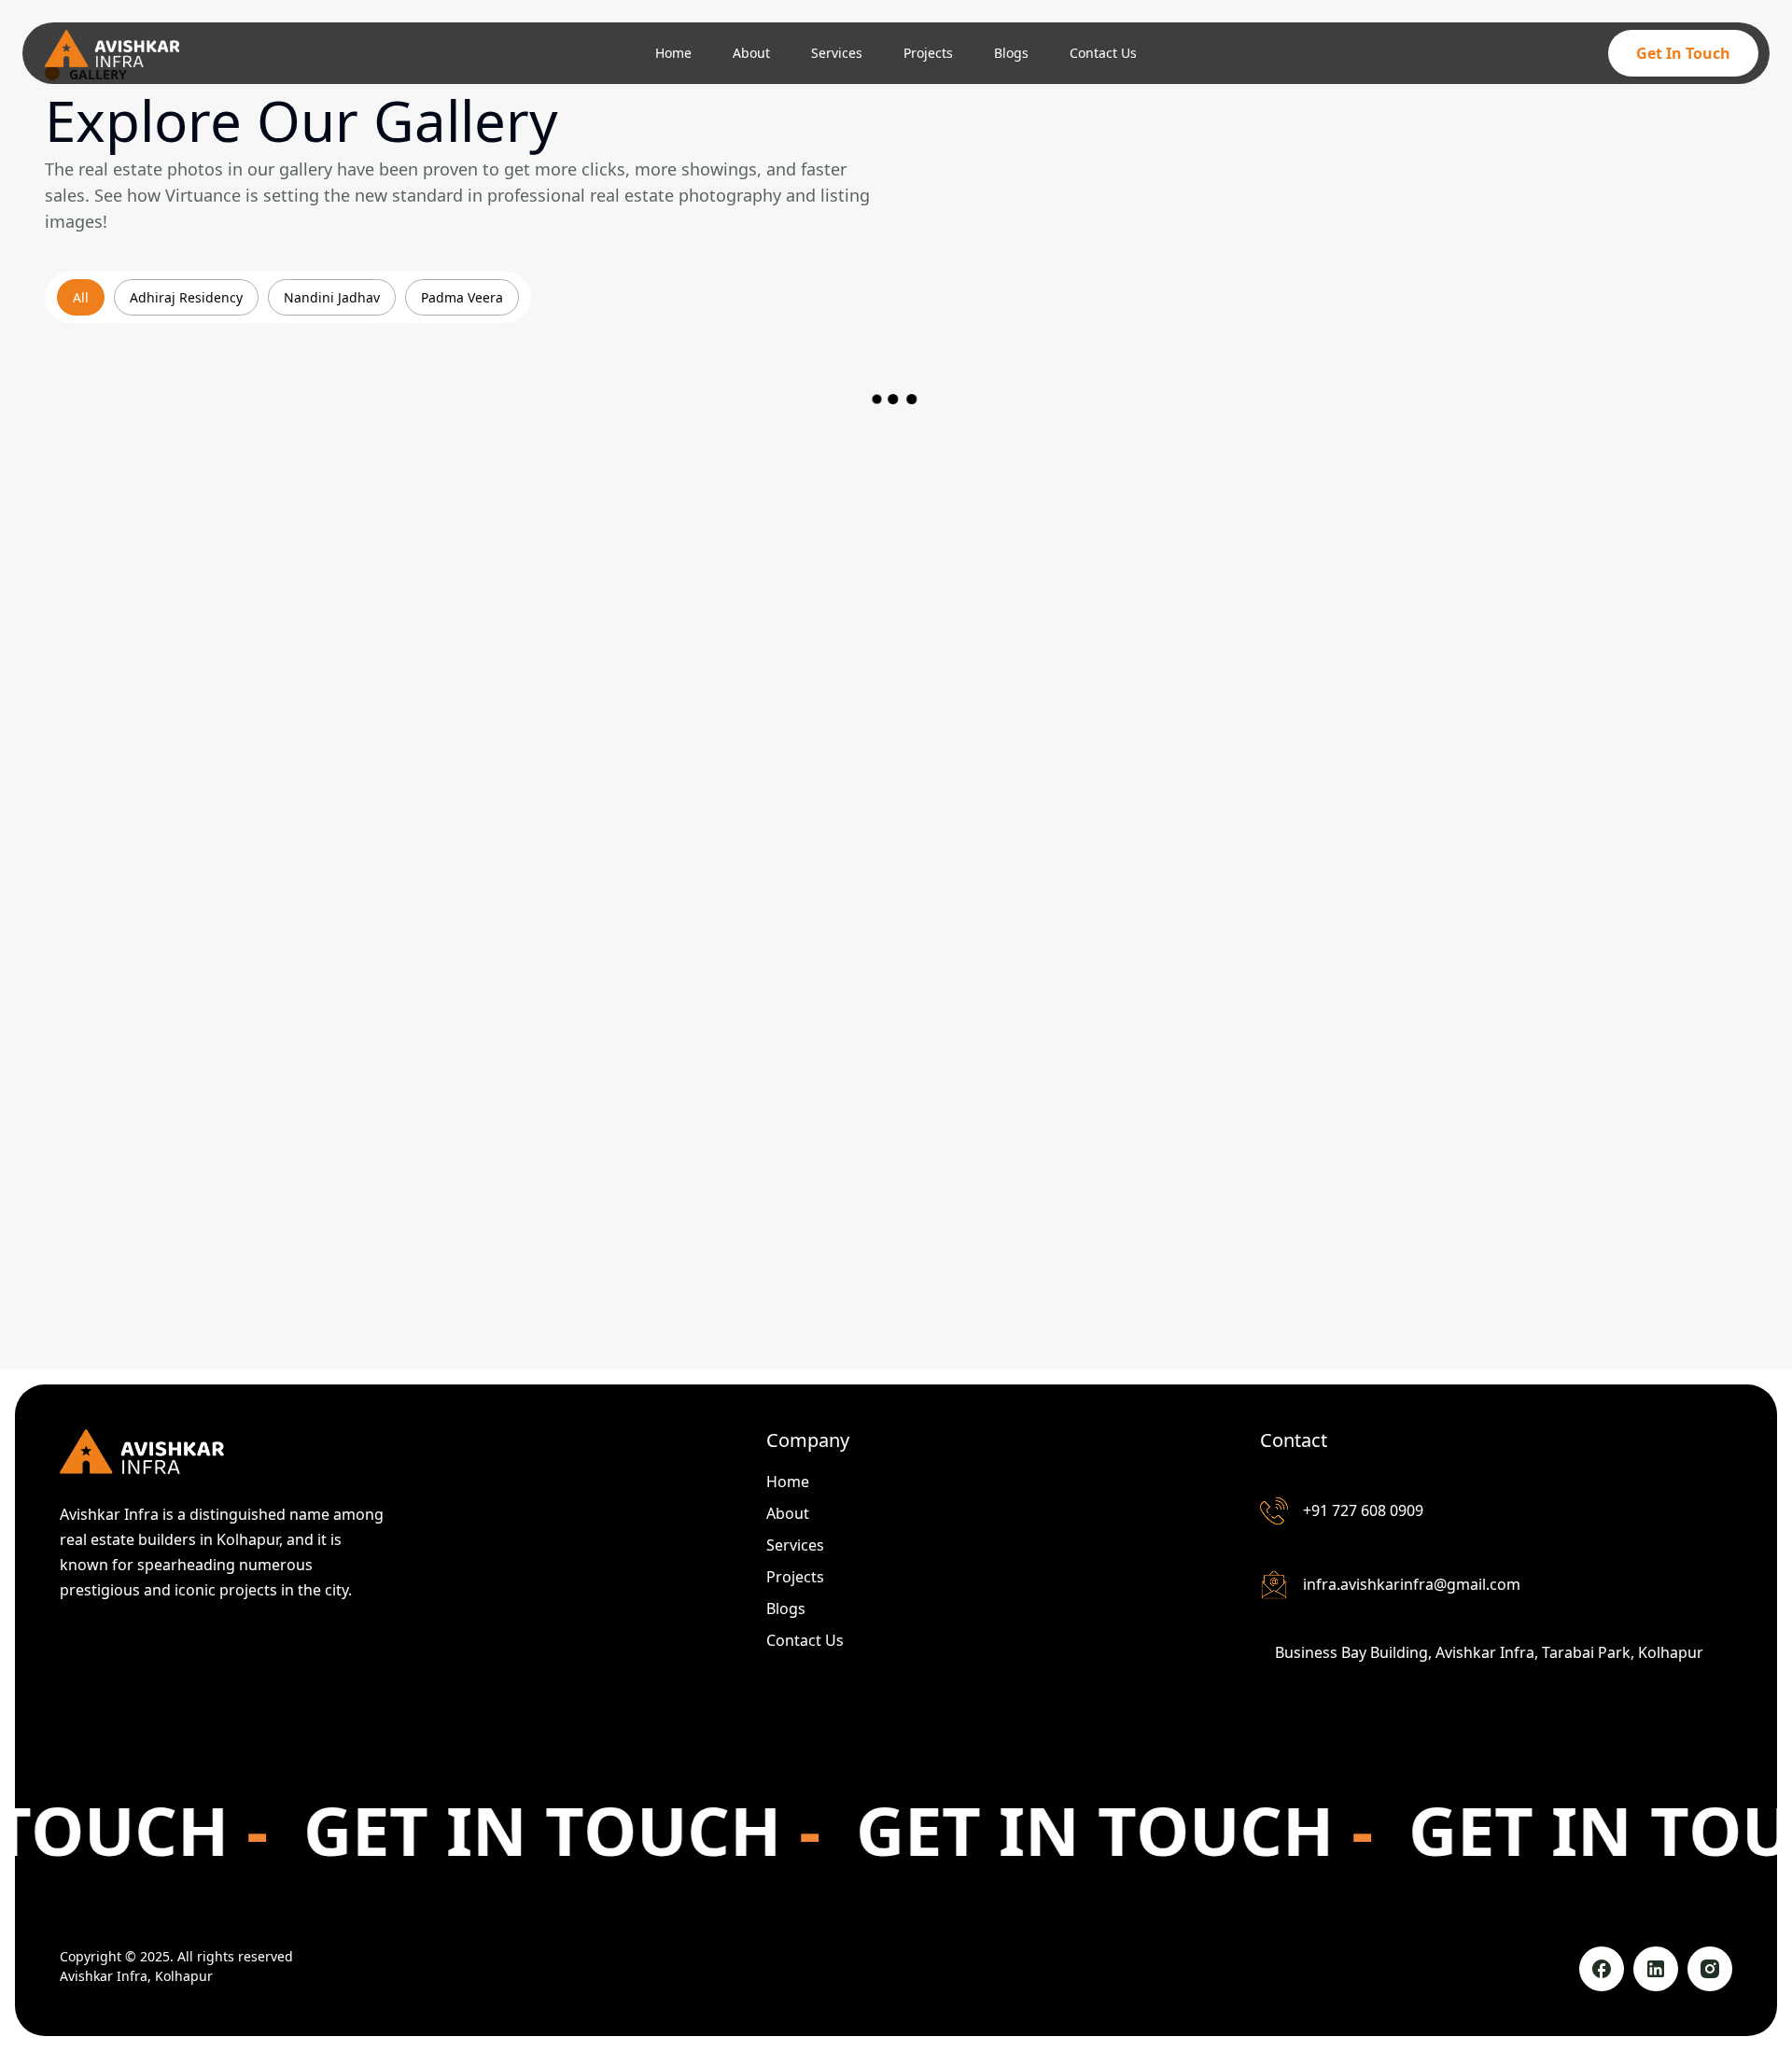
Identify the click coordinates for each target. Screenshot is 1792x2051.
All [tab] (81, 297)
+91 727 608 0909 (1363, 1510)
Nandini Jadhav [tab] (332, 297)
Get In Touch (1683, 53)
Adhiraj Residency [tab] (186, 297)
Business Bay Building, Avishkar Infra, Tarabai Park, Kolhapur (1489, 1653)
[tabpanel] (896, 827)
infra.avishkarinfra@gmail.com (1412, 1584)
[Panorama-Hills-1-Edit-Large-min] (896, 1064)
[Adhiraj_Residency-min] (329, 636)
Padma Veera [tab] (462, 297)
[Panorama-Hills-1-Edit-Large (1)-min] (329, 1064)
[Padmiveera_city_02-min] (1463, 636)
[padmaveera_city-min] (896, 636)
